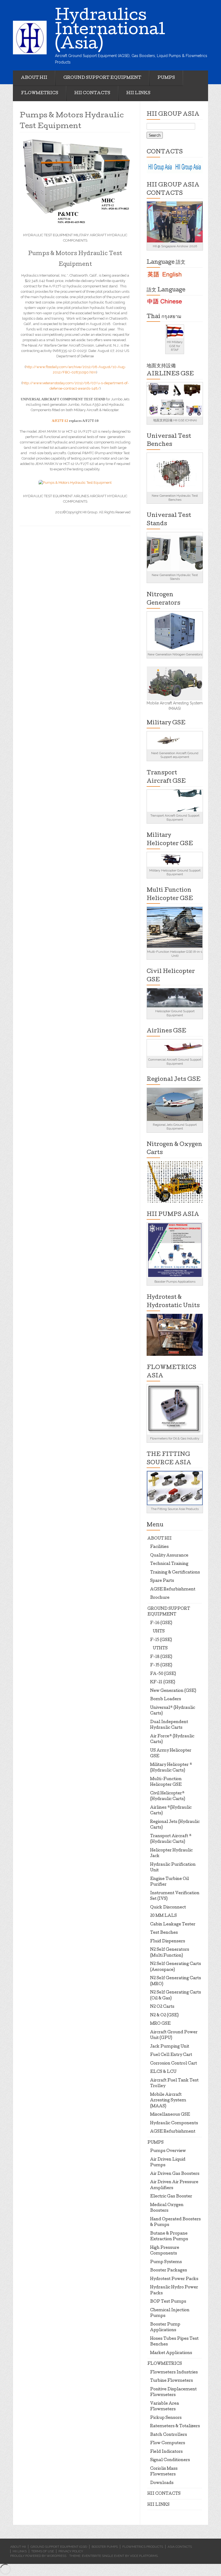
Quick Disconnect (168, 1908)
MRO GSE (160, 2024)
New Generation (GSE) (173, 1691)
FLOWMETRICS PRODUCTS (143, 2547)
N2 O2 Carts (162, 2007)
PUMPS (166, 78)
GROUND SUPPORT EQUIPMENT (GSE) (59, 2547)
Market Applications (171, 2353)
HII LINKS (138, 93)
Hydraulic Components (174, 2123)
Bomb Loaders (166, 1699)
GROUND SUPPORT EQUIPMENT (102, 78)
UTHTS (160, 1649)
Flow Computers (168, 2443)
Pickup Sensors (166, 2418)
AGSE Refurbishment (173, 1590)
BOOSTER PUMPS (105, 2547)
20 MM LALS (163, 1916)
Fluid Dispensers (168, 1942)
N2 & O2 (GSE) (164, 2016)
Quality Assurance (169, 1556)
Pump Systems (166, 2262)
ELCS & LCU (163, 2072)
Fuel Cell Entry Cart (171, 2055)
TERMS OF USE (43, 2551)
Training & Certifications (175, 1573)
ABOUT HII (34, 78)
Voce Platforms (144, 2556)
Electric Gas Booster (171, 2197)
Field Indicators (166, 2452)
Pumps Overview (168, 2151)
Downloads (162, 2483)
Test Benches (164, 1933)
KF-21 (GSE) (163, 1682)
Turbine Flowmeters (172, 2381)
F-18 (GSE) (161, 1657)
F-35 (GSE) (161, 1665)
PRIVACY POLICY (71, 2551)
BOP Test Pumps (168, 2302)
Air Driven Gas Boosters (175, 2174)
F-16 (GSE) (161, 1623)
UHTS (159, 1632)
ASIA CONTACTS (180, 2547)
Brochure (160, 1598)
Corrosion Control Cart (174, 2064)
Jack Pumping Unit (170, 2047)
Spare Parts (162, 1581)
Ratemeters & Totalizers (175, 2426)
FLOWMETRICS (40, 93)
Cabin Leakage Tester (173, 1925)
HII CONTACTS (92, 93)
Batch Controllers (169, 2435)
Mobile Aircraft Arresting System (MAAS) (168, 2101)
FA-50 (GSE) (163, 1674)
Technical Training (169, 1564)
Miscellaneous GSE (170, 2115)
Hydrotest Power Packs (174, 2279)
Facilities (159, 1547)
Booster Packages (169, 2271)
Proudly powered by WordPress (38, 2556)
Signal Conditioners (170, 2460)
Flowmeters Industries (174, 2373)
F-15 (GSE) (161, 1640)
